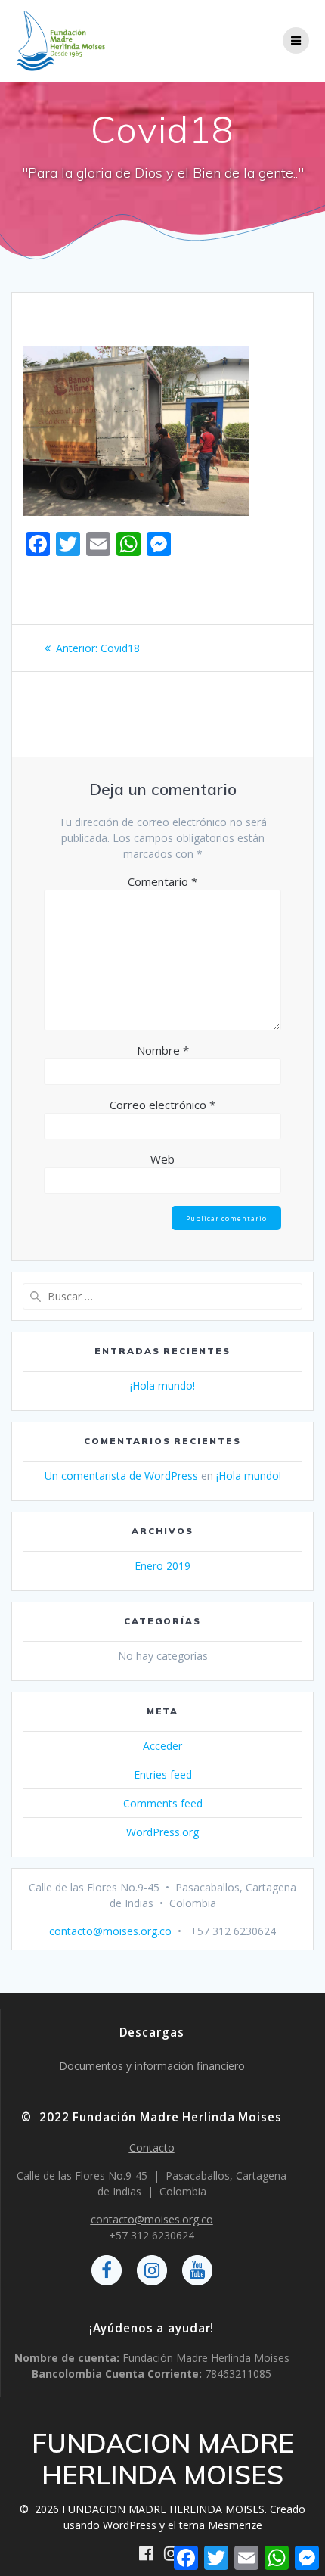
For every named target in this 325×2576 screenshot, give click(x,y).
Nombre (163, 1050)
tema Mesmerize (221, 2525)
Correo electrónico (162, 1105)
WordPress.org (162, 1832)
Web (162, 1159)
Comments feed (163, 1803)
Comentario (162, 881)
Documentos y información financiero (152, 2066)
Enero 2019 (162, 1566)
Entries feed (163, 1774)
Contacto (152, 2147)
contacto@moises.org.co (110, 1931)
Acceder (162, 1746)
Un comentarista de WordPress (121, 1476)
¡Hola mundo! (162, 1386)
